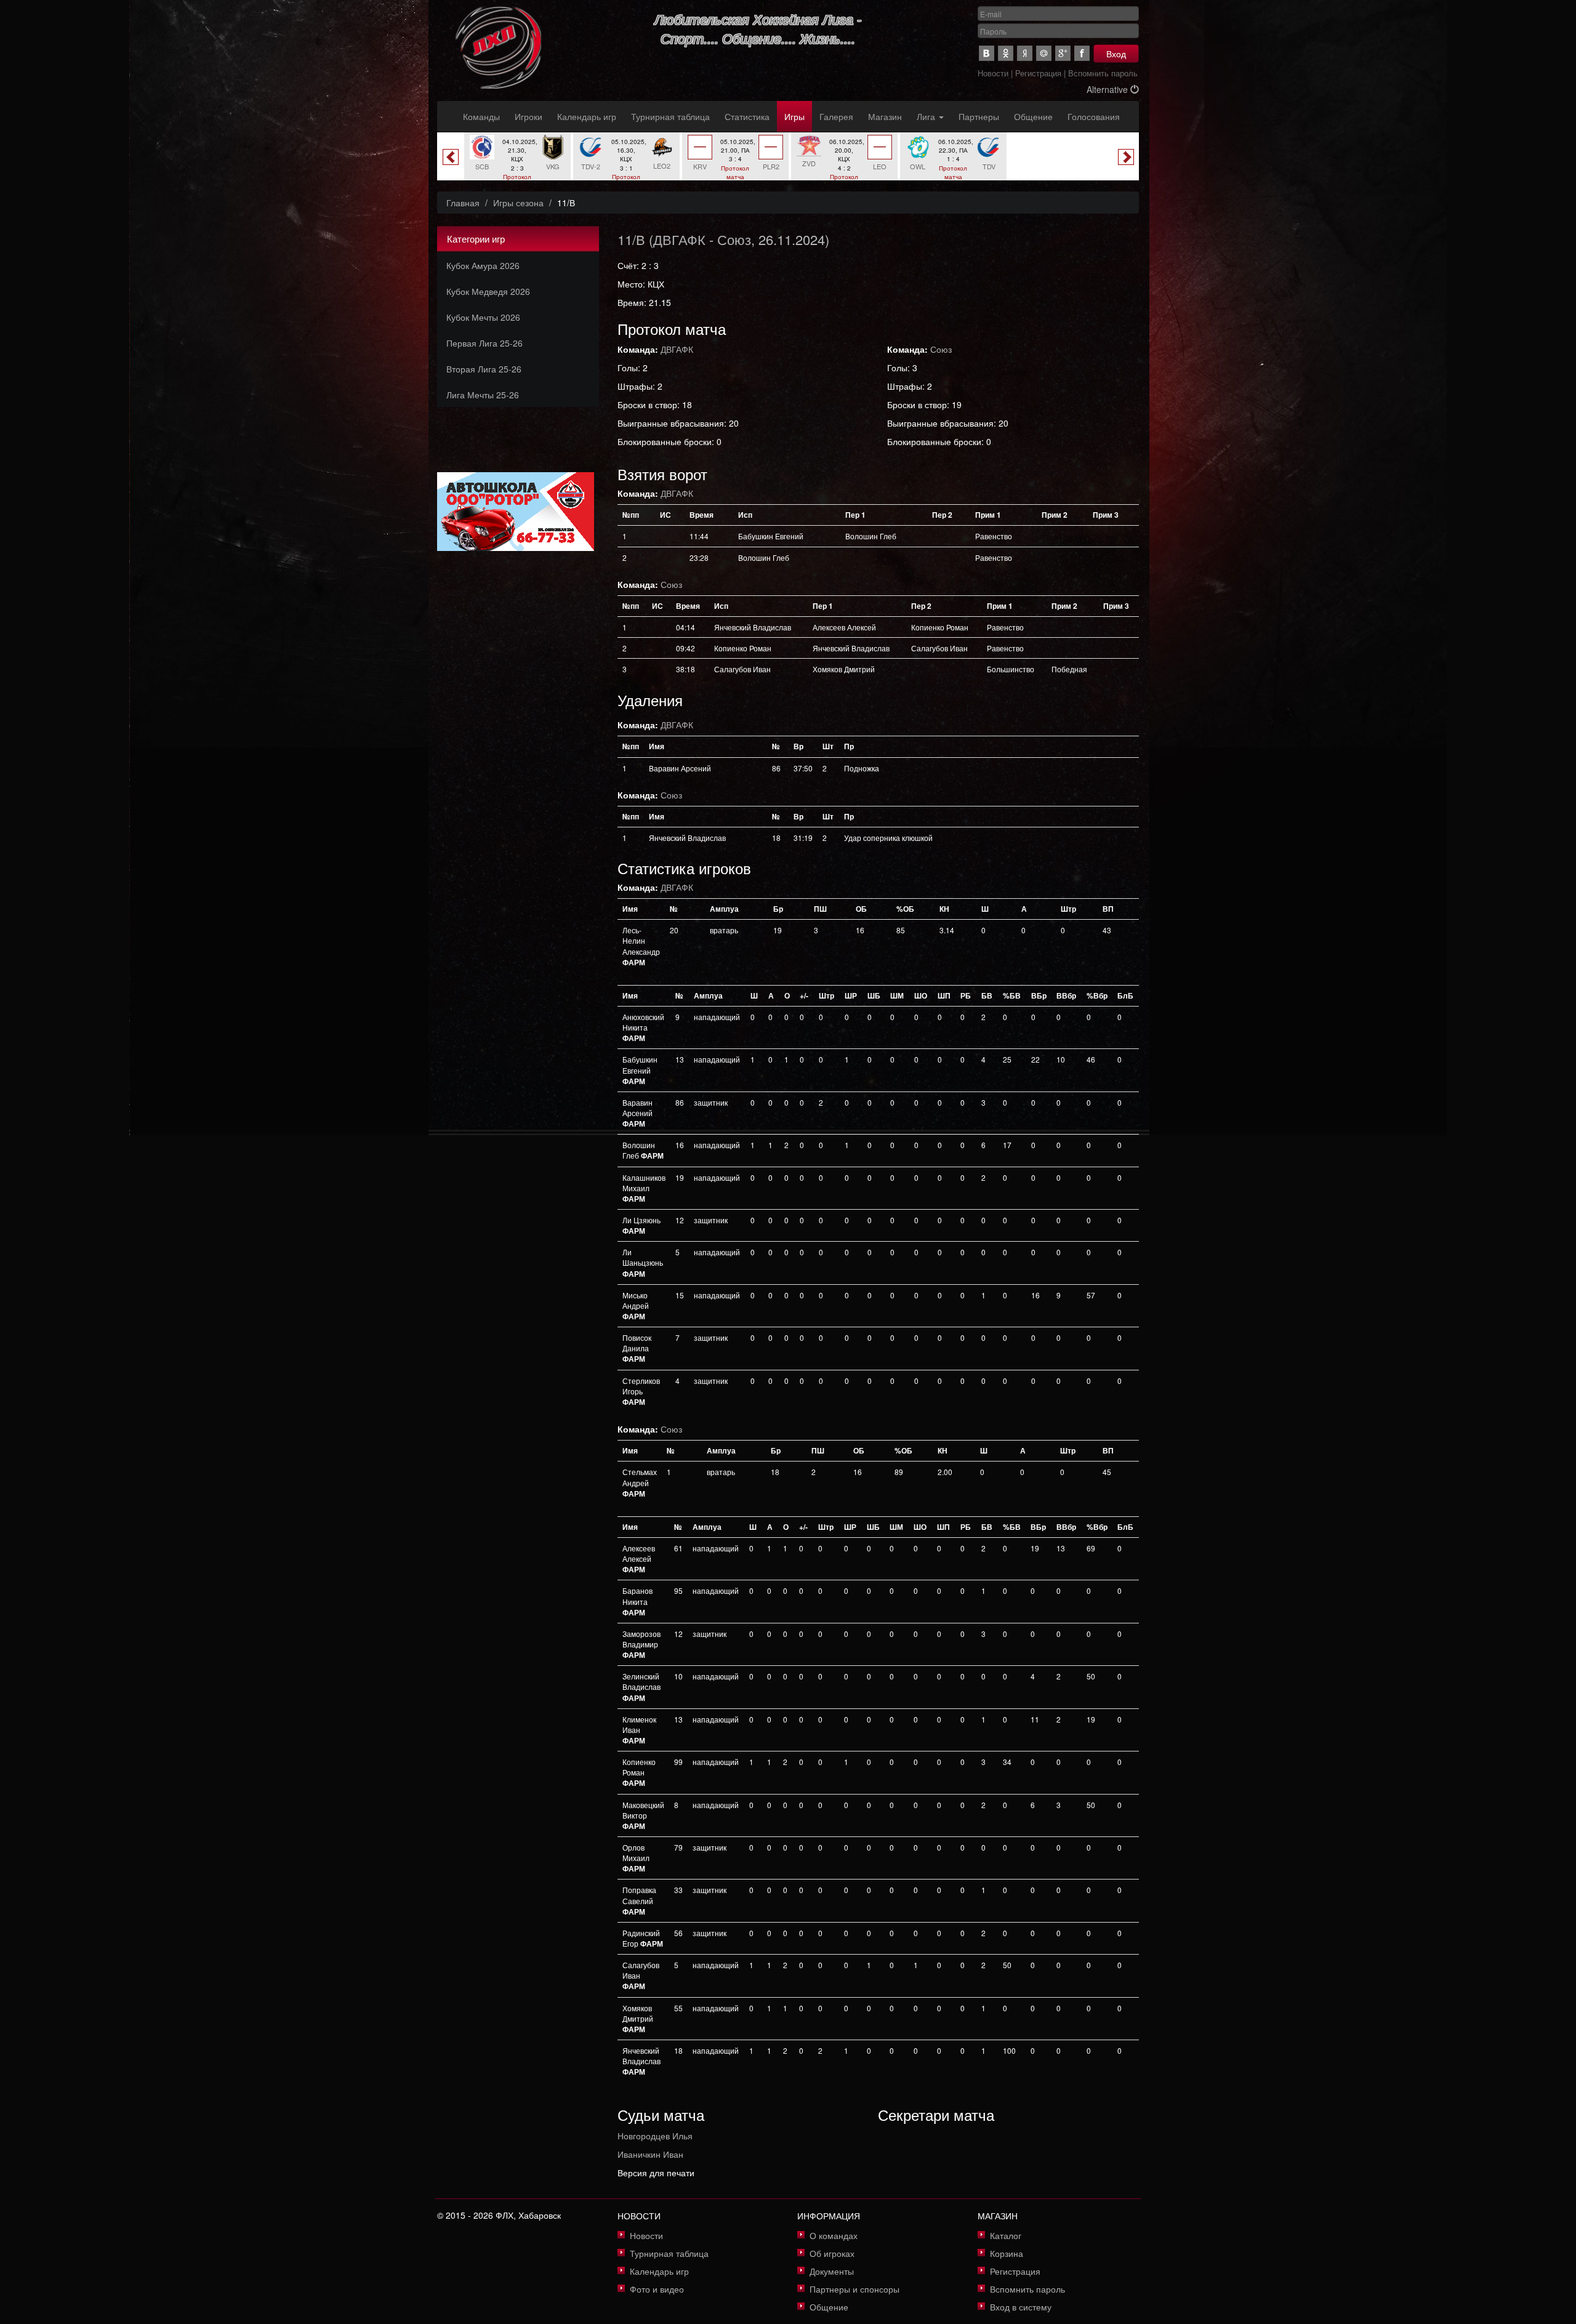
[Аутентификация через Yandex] (1025, 53)
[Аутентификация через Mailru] (1044, 53)
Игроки (529, 116)
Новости (993, 73)
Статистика (747, 116)
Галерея (836, 116)
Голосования (1094, 116)
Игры (794, 116)
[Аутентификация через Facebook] (1082, 53)
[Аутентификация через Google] (1063, 53)
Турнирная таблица (670, 116)
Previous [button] (451, 157)
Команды (481, 116)
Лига (927, 116)
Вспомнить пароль (1103, 73)
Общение (1033, 116)
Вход (1116, 54)
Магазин (885, 116)
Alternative (1108, 89)
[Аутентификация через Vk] (987, 53)
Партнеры (979, 116)
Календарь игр (587, 116)
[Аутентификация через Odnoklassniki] (1006, 53)
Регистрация (1038, 73)
